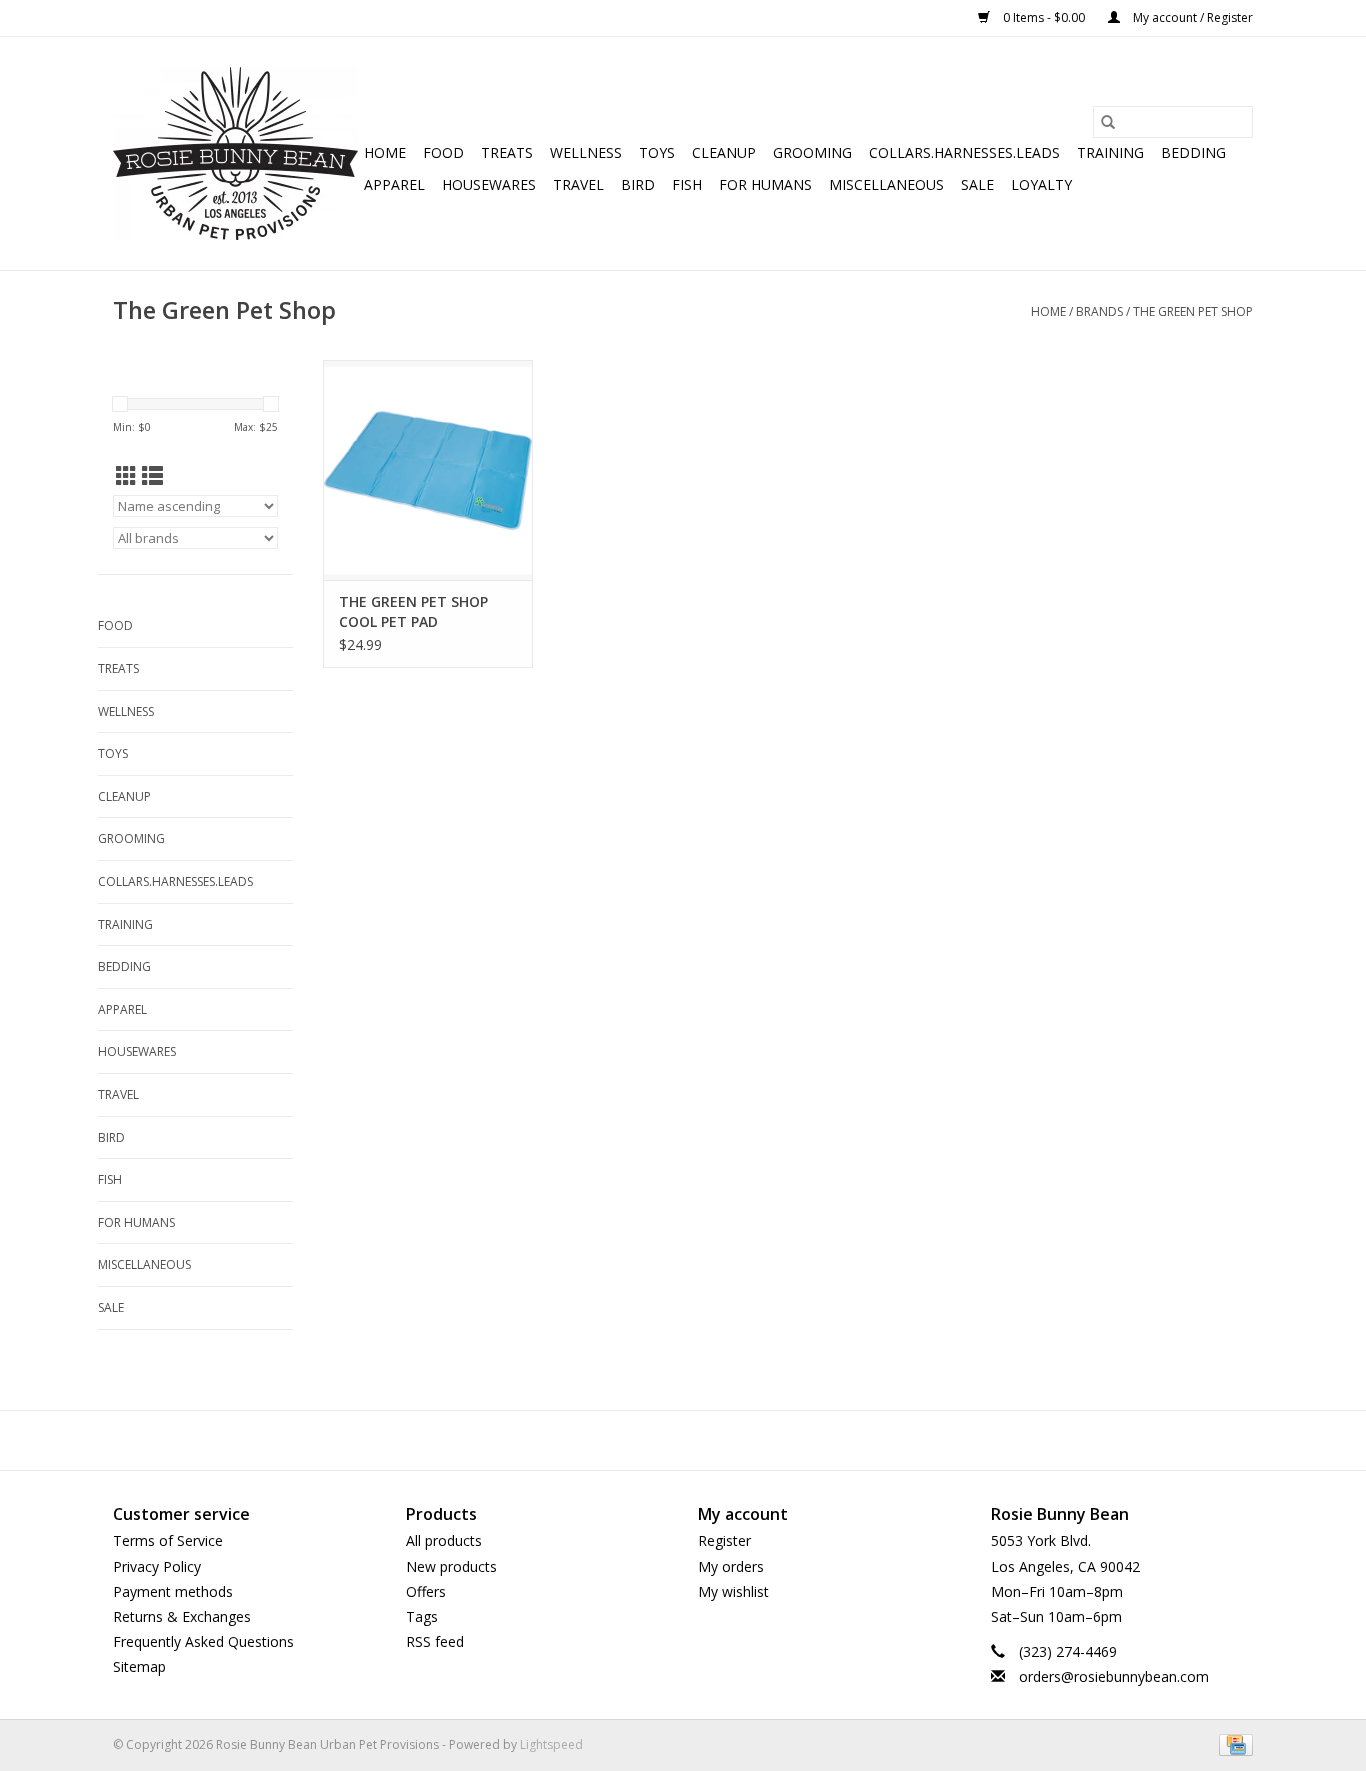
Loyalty (1041, 184)
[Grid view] (126, 476)
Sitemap (139, 1666)
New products (451, 1566)
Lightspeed (551, 1744)
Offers (426, 1591)
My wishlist (733, 1591)
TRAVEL (578, 184)
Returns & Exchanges (182, 1616)
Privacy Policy (157, 1566)
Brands (1099, 311)
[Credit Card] (1232, 1744)
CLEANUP (724, 152)
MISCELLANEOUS (886, 184)
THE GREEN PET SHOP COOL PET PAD (413, 611)
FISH (687, 184)
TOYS (657, 152)
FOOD (443, 152)
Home (385, 152)
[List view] (152, 476)
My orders (731, 1566)
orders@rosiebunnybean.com (1114, 1676)
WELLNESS (586, 152)
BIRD (638, 184)
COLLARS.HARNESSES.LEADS (964, 152)
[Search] (1108, 122)
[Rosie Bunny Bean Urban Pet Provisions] (235, 153)
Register (724, 1540)
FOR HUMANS (765, 184)
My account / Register (1191, 17)
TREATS (507, 152)
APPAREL (394, 184)
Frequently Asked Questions (203, 1641)
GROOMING (812, 152)
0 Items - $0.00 (1044, 17)
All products (444, 1540)
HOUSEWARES (489, 184)
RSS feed (435, 1641)
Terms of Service (168, 1540)
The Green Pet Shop (1193, 311)
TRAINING (1110, 152)
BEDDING (1193, 152)
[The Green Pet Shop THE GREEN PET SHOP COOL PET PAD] (428, 470)
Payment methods (173, 1591)
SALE (977, 184)
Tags (422, 1616)
